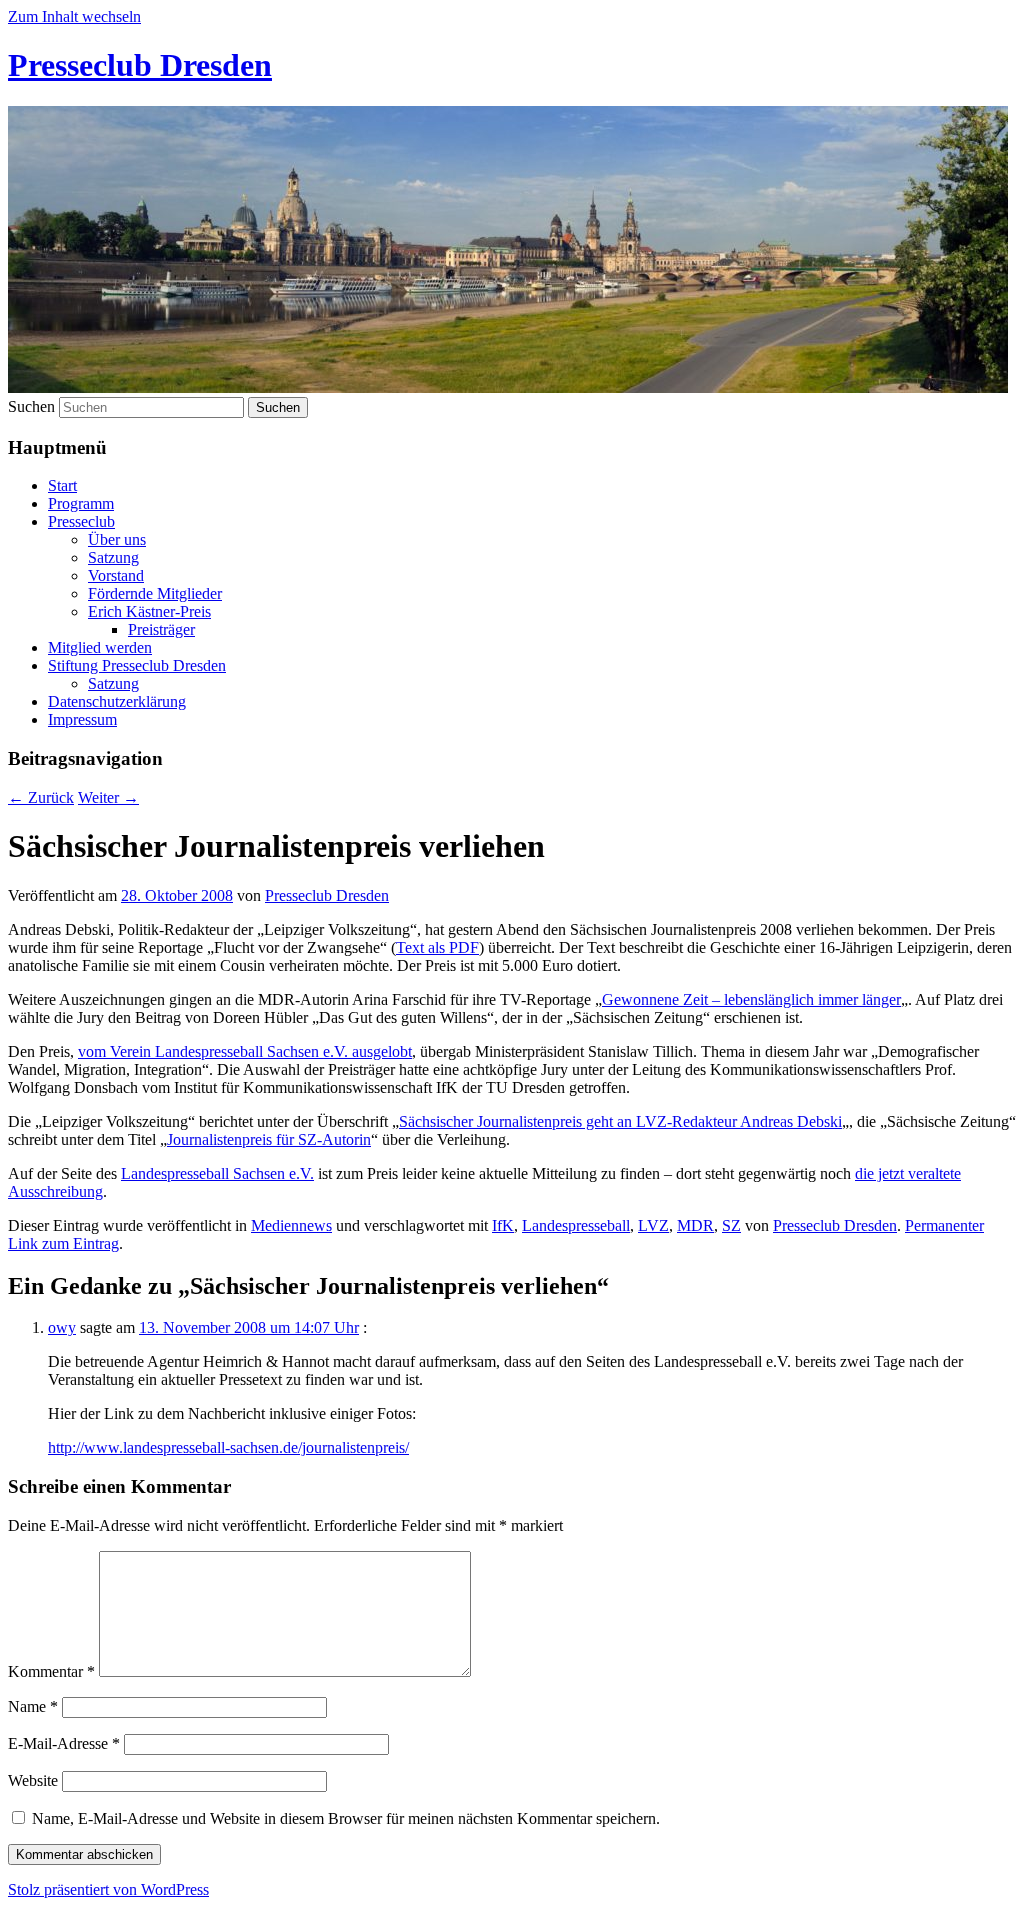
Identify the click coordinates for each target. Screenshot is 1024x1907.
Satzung (113, 557)
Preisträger (161, 629)
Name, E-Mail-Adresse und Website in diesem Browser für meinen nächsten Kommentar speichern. (346, 1818)
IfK (503, 1225)
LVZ (653, 1225)
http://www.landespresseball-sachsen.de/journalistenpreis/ (228, 1447)
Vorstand (116, 575)
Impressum (82, 719)
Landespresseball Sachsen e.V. (217, 1173)
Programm (81, 503)
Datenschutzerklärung (117, 701)
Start (62, 485)
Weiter (108, 797)
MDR (695, 1225)
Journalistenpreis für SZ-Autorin (269, 1139)
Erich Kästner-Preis (149, 611)
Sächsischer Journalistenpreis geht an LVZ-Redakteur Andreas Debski (620, 1121)
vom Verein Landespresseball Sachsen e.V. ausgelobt (245, 1051)
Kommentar (51, 1671)
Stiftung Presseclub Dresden (137, 665)
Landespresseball (576, 1225)
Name (33, 1706)
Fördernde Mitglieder (155, 593)
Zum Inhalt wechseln (74, 16)
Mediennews (291, 1225)
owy (62, 1327)
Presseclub (81, 521)
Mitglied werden (100, 647)
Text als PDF (437, 947)
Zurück (41, 797)
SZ (731, 1225)
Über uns (117, 539)
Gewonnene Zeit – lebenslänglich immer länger (751, 999)
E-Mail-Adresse (64, 1743)
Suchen (31, 406)
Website (33, 1780)
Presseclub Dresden (140, 65)
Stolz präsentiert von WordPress (108, 1889)
